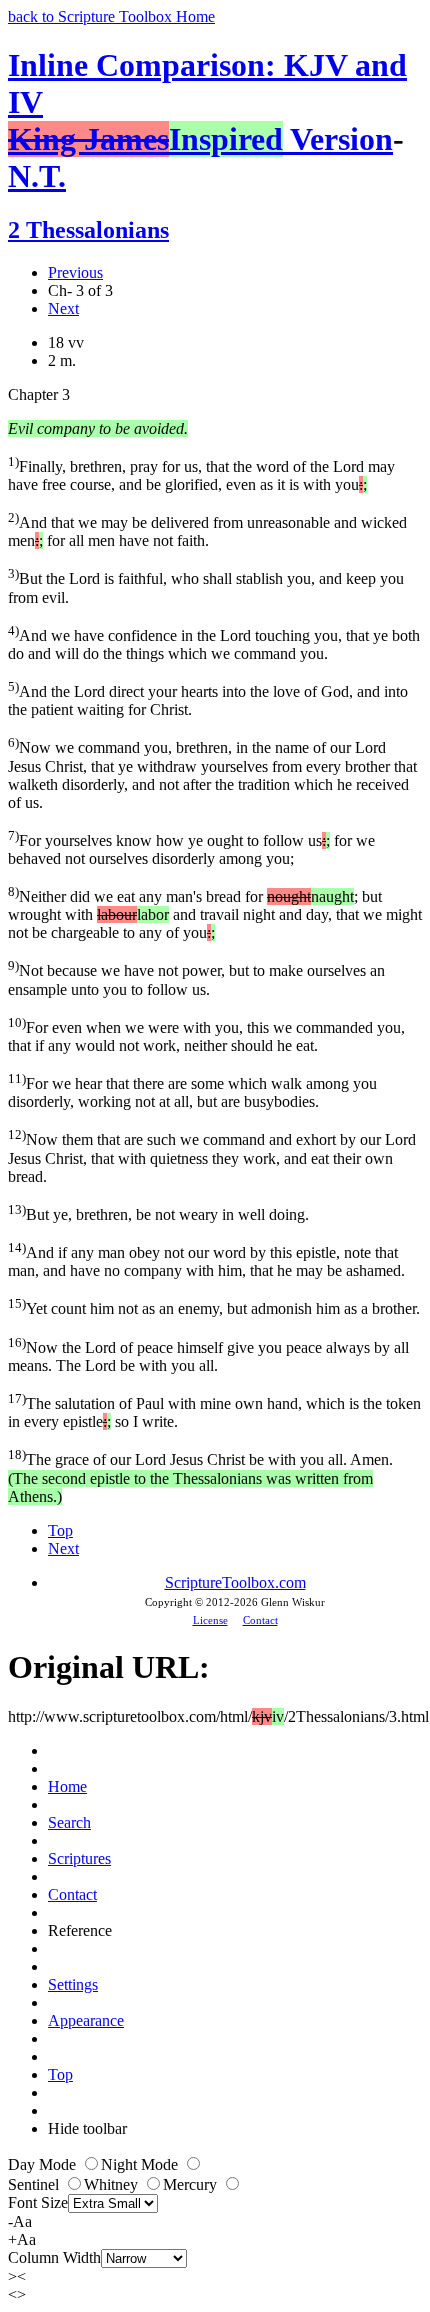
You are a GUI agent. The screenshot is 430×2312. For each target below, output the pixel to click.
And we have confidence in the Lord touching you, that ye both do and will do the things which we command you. (214, 642)
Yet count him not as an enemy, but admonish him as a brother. (214, 1306)
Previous (75, 272)
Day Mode (44, 2164)
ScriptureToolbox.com (235, 1582)
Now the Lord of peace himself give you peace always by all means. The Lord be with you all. (208, 1354)
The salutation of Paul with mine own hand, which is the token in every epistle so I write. (214, 1410)
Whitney (113, 2184)
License (210, 1620)
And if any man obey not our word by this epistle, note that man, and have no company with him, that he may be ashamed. (206, 1259)
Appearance (86, 2020)
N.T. (37, 176)
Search (69, 1822)
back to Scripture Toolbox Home (111, 16)
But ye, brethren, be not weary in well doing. (158, 1212)
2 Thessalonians (88, 230)
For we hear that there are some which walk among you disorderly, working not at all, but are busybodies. (192, 1090)
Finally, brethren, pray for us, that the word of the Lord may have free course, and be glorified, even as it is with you (201, 473)
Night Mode (141, 2164)
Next (63, 308)
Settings (73, 1984)
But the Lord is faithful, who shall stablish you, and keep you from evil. (206, 585)
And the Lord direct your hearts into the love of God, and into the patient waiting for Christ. (208, 698)
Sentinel (35, 2184)
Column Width (54, 2257)
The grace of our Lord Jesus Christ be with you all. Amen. (200, 1475)
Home (67, 1786)
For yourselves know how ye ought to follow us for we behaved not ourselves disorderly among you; (191, 847)
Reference (80, 1930)
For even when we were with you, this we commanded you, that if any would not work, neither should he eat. (206, 1034)
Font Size (38, 2202)
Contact (260, 1620)
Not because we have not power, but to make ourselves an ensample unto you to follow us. (196, 977)
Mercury (192, 2184)
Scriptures (79, 1858)
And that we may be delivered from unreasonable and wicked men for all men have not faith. (207, 529)
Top (60, 1530)
